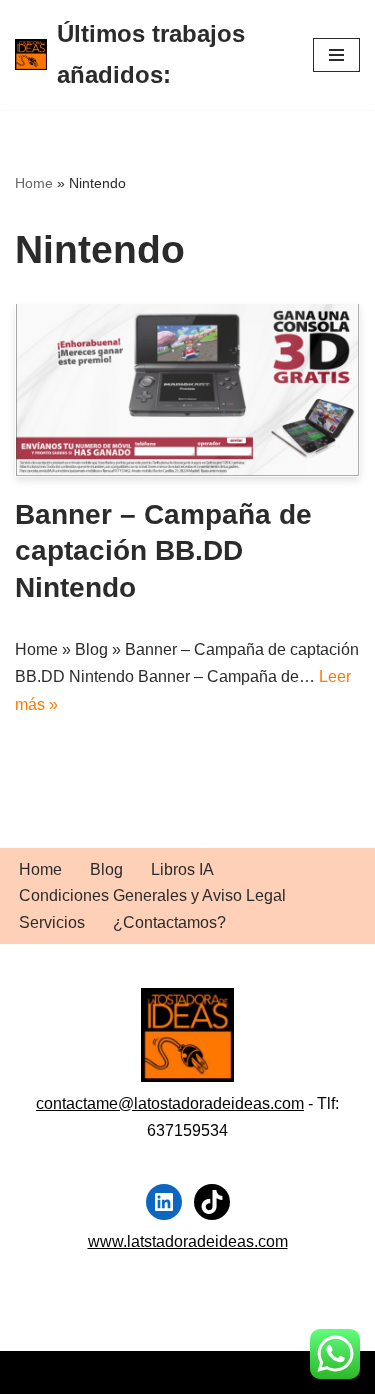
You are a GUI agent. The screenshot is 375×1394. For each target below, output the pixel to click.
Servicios (52, 922)
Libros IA (182, 869)
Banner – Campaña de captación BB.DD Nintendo (163, 551)
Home (34, 183)
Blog (106, 869)
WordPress (244, 1372)
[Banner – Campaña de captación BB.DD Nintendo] (187, 390)
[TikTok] (212, 1202)
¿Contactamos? (169, 922)
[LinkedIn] (164, 1202)
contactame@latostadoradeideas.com (170, 1103)
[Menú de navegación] (336, 55)
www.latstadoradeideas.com (188, 1241)
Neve (34, 1372)
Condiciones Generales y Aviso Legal (152, 895)
